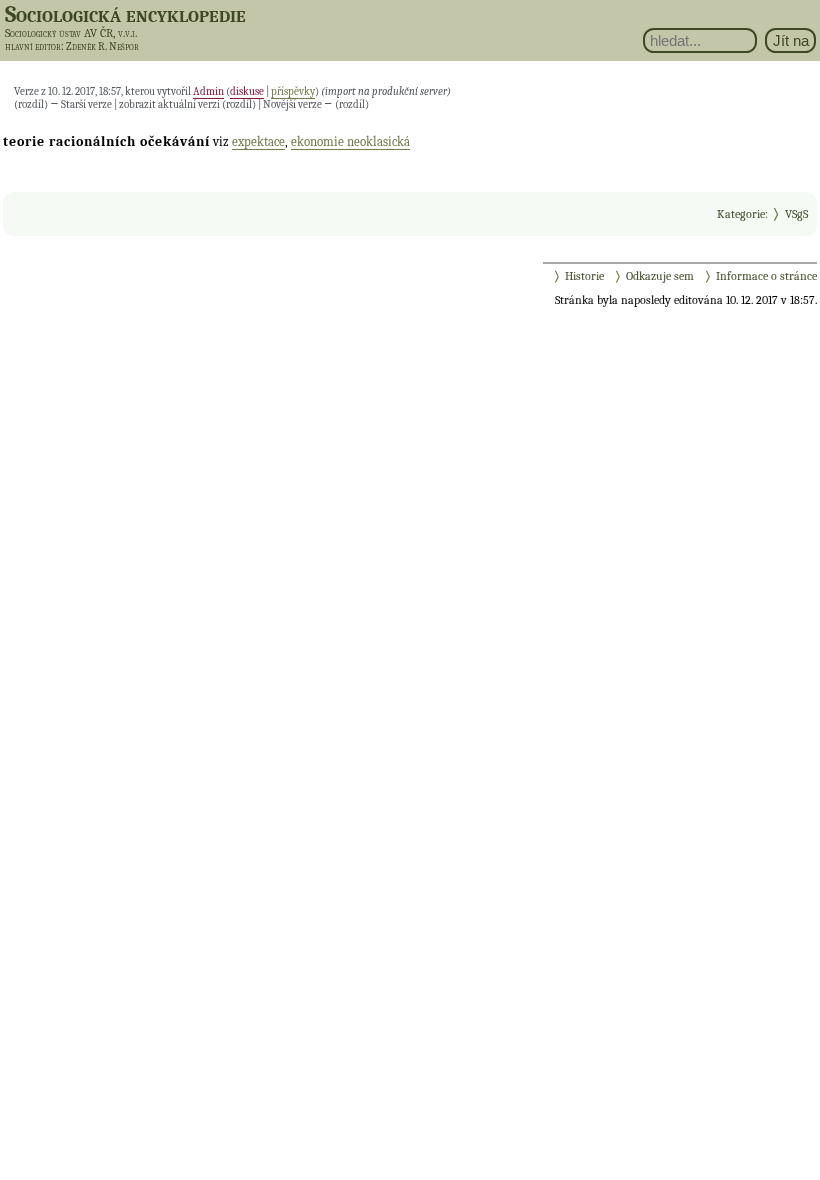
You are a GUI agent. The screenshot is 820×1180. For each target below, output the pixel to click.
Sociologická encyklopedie (125, 14)
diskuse (247, 91)
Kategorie (741, 214)
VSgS (796, 214)
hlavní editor (33, 46)
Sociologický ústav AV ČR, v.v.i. (71, 33)
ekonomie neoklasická (350, 141)
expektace (258, 141)
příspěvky (293, 91)
